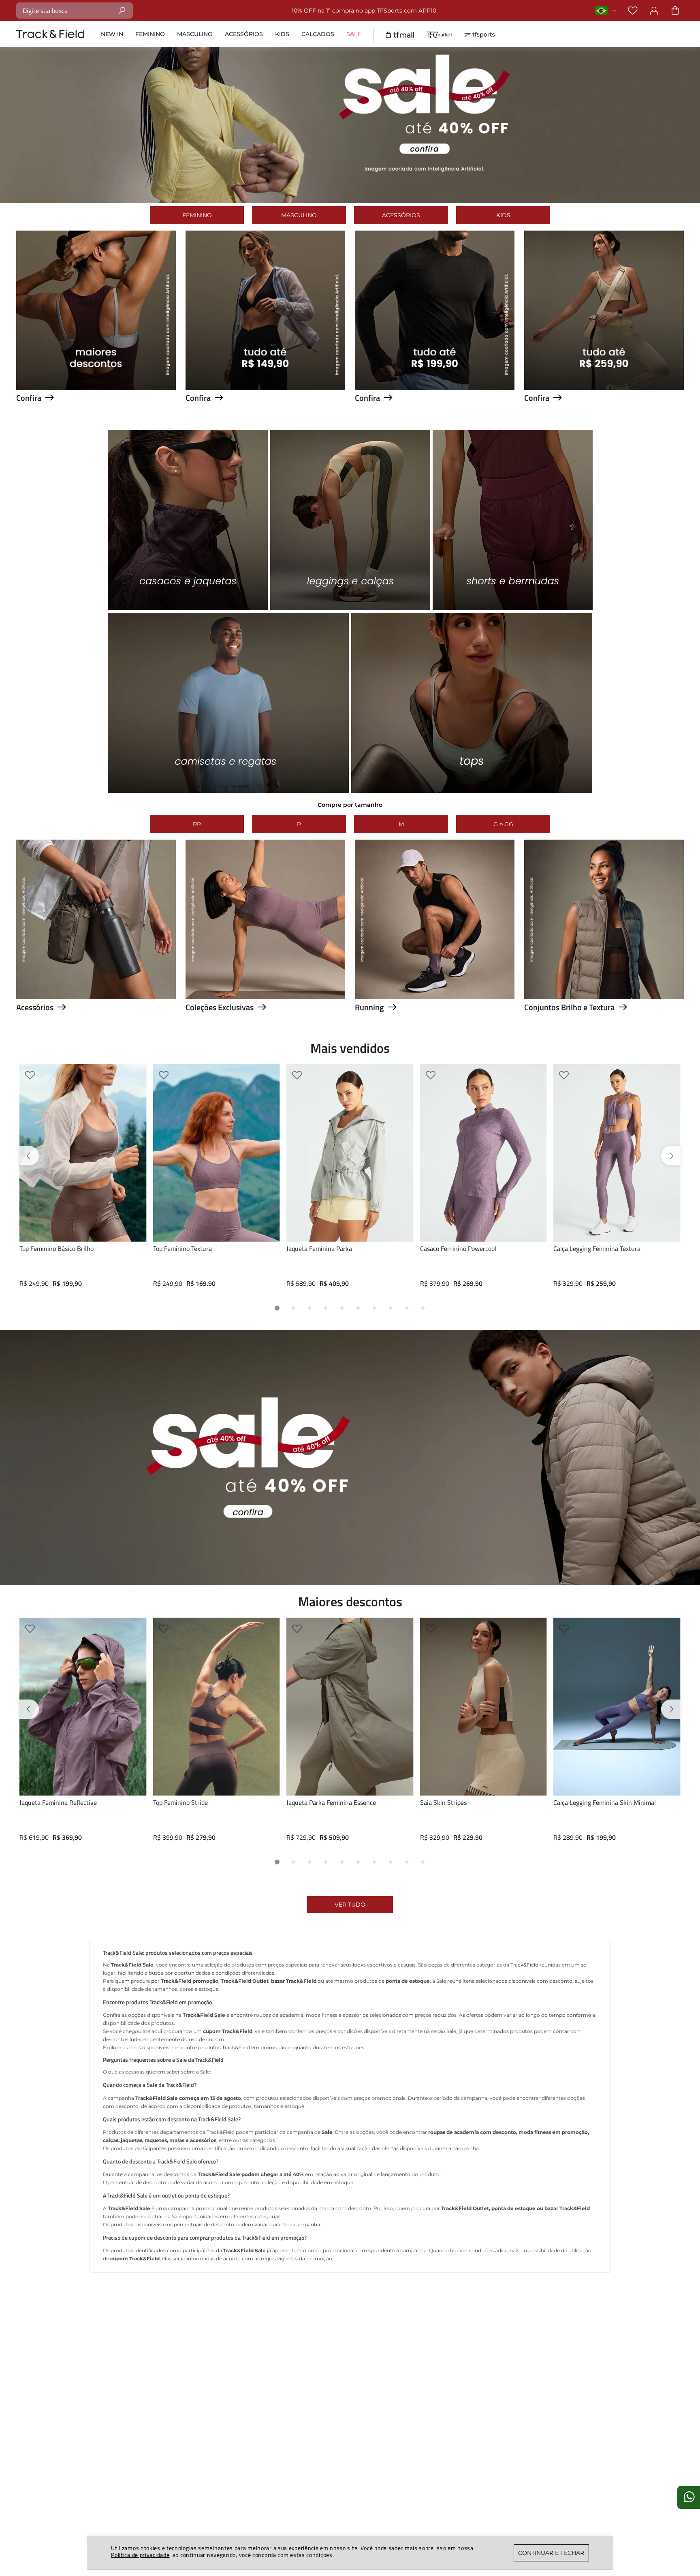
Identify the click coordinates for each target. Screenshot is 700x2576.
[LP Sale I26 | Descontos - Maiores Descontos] (96, 388)
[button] (277, 1317)
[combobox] (75, 11)
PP (197, 824)
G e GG (503, 824)
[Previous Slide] (31, 1159)
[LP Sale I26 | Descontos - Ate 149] (265, 388)
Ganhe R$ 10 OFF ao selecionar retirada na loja (364, 11)
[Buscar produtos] (122, 10)
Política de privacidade (140, 2555)
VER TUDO (350, 1922)
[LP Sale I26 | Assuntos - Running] (435, 997)
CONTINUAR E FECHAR (551, 2553)
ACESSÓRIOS (401, 215)
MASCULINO (299, 215)
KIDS (503, 215)
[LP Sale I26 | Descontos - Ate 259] (604, 388)
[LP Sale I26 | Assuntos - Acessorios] (96, 997)
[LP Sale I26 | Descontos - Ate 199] (435, 388)
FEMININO (197, 215)
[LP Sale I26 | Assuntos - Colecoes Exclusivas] (265, 997)
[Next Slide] (669, 1159)
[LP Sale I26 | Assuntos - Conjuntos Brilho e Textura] (604, 997)
